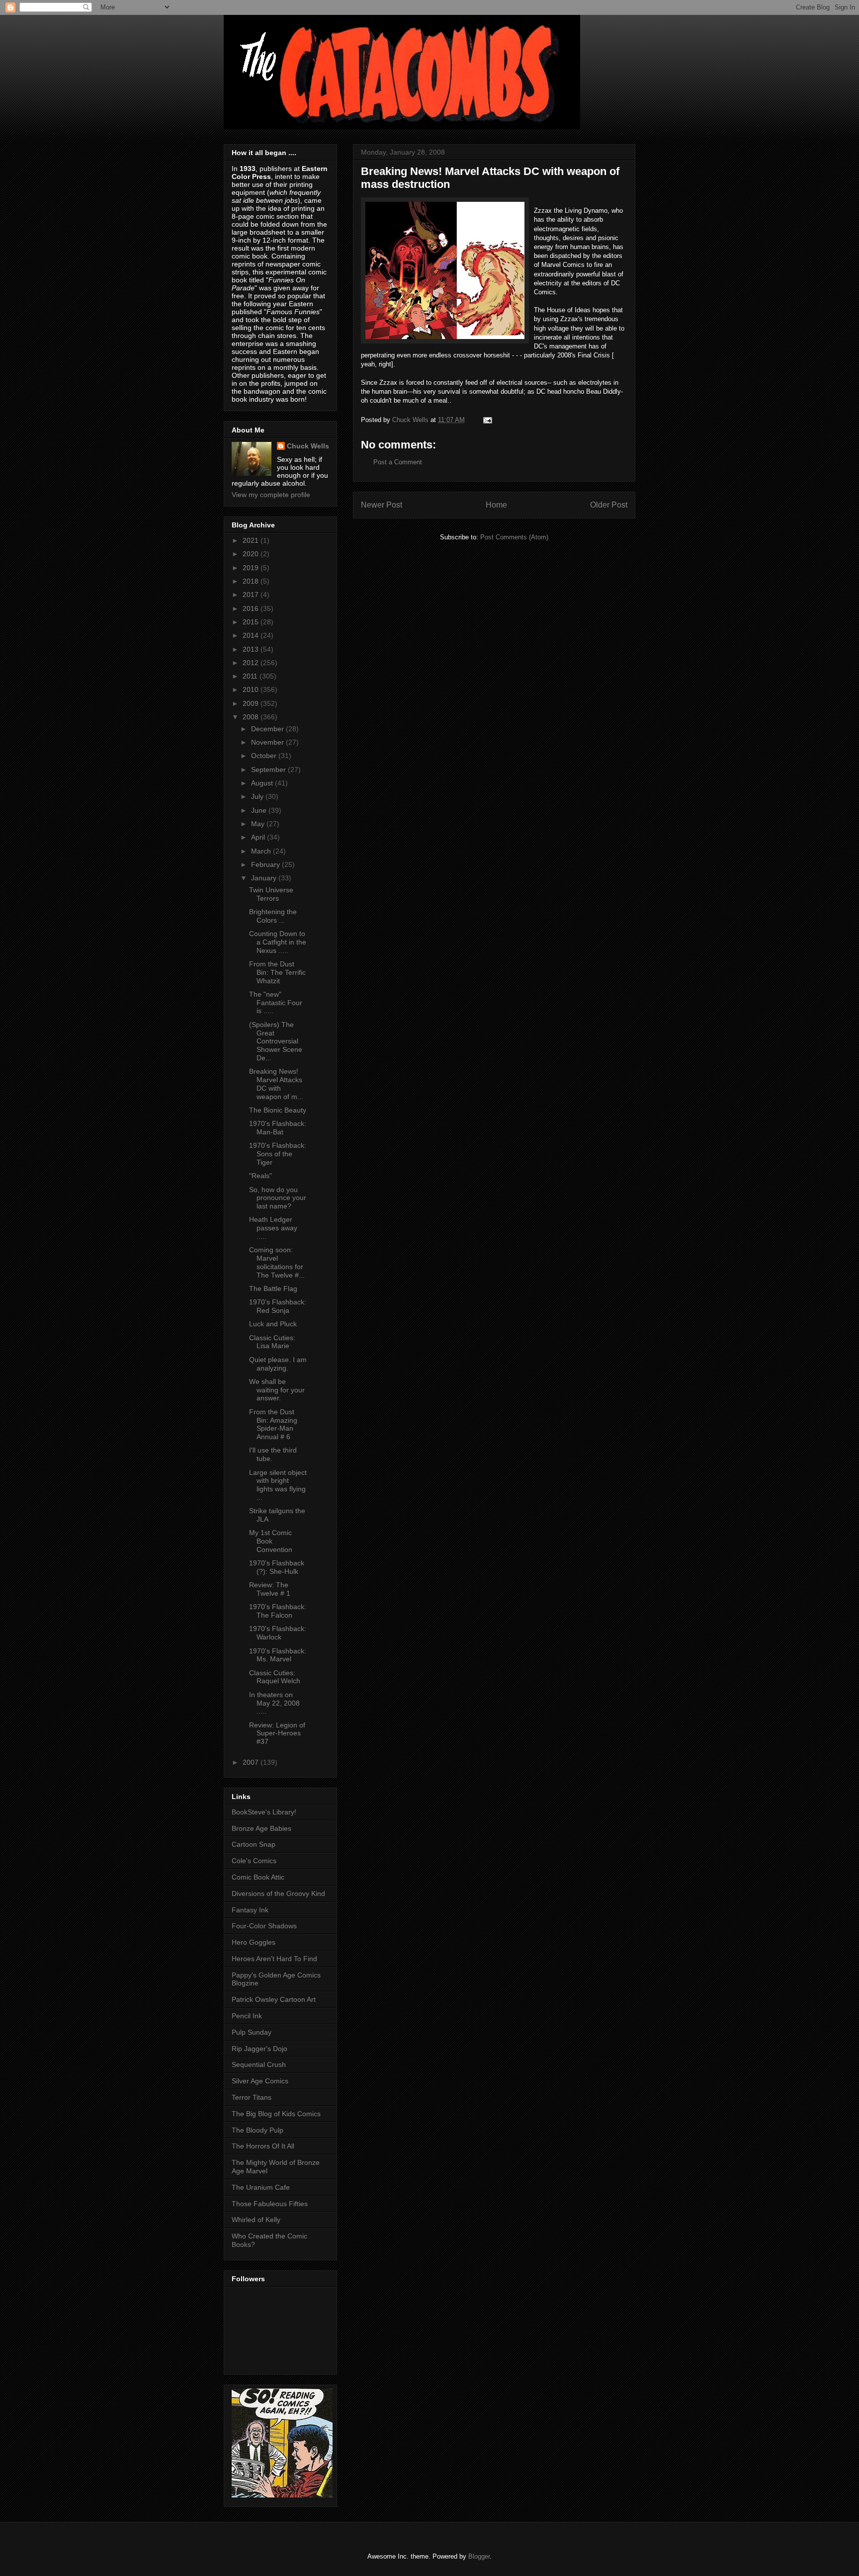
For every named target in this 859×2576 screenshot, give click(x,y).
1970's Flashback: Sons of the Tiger (278, 1154)
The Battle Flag (273, 1288)
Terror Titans (252, 2097)
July (258, 796)
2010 (252, 689)
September (269, 770)
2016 (252, 608)
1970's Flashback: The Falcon (278, 1611)
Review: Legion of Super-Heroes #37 (277, 1733)
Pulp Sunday (252, 2032)
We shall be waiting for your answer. (277, 1390)
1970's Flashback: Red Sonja (278, 1306)
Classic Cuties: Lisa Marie (272, 1342)
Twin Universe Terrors (271, 894)
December (268, 729)
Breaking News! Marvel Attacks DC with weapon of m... (276, 1084)
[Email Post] (487, 420)
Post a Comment (398, 462)
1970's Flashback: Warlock (278, 1633)
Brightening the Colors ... (273, 916)
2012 (252, 663)
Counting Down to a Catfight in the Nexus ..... (278, 942)
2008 (252, 717)
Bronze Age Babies (261, 1828)
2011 (251, 676)
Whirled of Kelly (256, 2220)
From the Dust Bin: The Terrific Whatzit (277, 972)
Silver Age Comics (260, 2081)
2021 (252, 540)
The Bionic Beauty (278, 1110)
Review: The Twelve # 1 (270, 1589)
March (262, 851)
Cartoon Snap (254, 1844)
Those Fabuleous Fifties (270, 2204)
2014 (252, 635)
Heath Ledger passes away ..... (273, 1228)
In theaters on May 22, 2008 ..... (274, 1703)
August (263, 783)
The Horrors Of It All (263, 2146)
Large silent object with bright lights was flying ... (278, 1485)
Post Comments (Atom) (514, 537)
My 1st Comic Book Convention (271, 1541)
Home (496, 505)
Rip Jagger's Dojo (259, 2049)
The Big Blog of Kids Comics (276, 2114)
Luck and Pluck (273, 1324)
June (260, 810)
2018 (252, 581)
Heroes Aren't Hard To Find (274, 1959)
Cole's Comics (254, 1861)
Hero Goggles (254, 1942)
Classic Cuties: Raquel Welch (275, 1677)
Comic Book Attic (258, 1877)
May (259, 824)
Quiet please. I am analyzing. (278, 1364)
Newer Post (382, 505)
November (268, 742)
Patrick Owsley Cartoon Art (274, 1999)
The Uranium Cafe (261, 2187)
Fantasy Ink (250, 1910)
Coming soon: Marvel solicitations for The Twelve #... (277, 1262)
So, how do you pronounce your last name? (278, 1198)
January (265, 878)
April (259, 837)
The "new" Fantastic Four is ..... (276, 1003)
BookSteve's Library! (264, 1812)
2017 (252, 595)
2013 (252, 649)
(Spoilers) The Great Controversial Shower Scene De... (276, 1041)
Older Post (609, 505)
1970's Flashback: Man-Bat (278, 1128)
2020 (252, 554)
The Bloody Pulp (258, 2130)
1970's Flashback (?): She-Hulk (277, 1567)
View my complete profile (271, 495)
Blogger (479, 2556)
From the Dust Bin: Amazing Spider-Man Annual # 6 (273, 1424)
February (266, 864)
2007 (252, 1762)
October (265, 756)
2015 (252, 622)
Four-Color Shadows (264, 1926)
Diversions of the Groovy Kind (278, 1893)
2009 (252, 703)
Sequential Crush (259, 2064)
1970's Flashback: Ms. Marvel (278, 1655)
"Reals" (260, 1176)
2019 (252, 568)
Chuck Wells (308, 446)
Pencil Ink (247, 2016)
